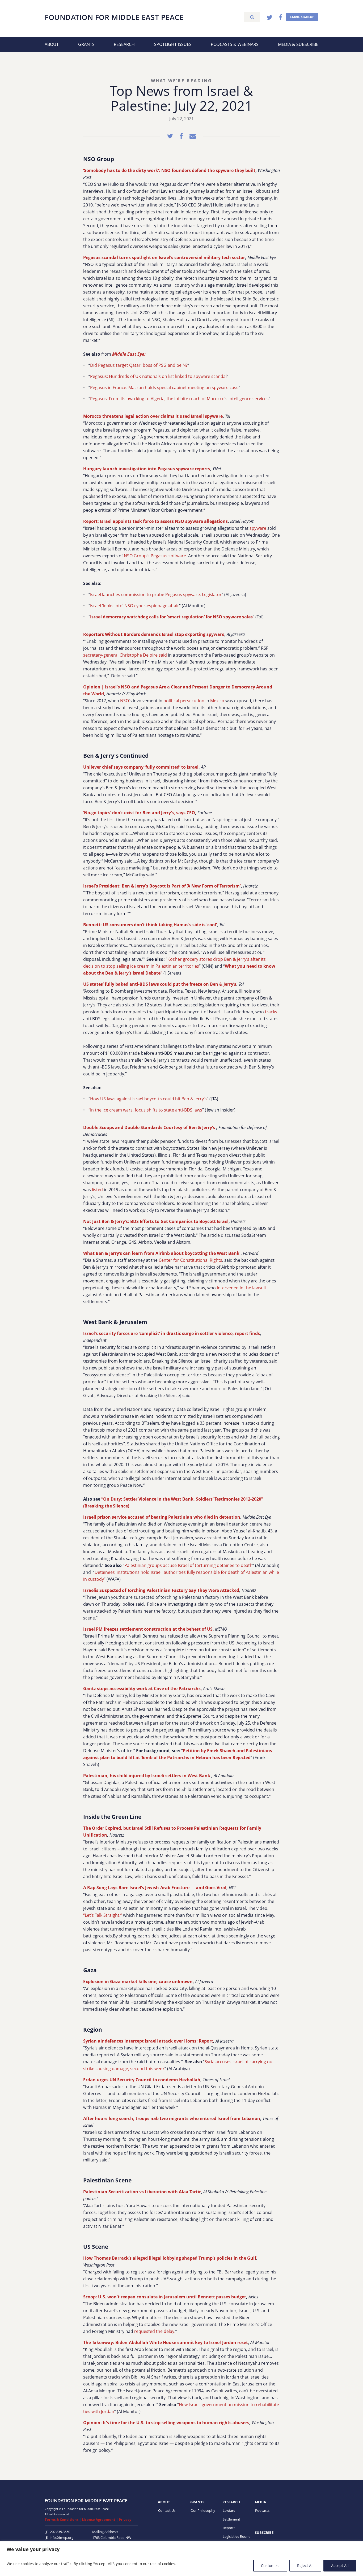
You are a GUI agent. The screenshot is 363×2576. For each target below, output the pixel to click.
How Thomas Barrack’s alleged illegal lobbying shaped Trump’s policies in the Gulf (170, 2258)
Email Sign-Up (302, 17)
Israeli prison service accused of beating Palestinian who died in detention (162, 1517)
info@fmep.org (62, 2538)
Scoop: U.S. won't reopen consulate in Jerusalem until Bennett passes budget (165, 2297)
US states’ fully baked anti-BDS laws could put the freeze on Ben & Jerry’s (160, 984)
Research (124, 44)
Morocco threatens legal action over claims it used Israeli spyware (153, 416)
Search (252, 17)
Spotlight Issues (173, 44)
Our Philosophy (203, 2510)
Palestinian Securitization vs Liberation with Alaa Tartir (142, 2192)
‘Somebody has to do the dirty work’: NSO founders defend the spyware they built (169, 170)
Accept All (340, 2566)
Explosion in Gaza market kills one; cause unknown (138, 1981)
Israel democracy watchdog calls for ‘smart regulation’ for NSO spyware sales (171, 617)
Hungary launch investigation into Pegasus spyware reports (147, 469)
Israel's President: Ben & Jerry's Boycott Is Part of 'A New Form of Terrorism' (162, 886)
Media (260, 2502)
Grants (86, 44)
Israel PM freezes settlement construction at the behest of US (148, 1629)
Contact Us (167, 2510)
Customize (270, 2566)
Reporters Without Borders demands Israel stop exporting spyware (154, 634)
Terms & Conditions (62, 2519)
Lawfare (229, 2510)
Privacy (125, 2519)
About (52, 44)
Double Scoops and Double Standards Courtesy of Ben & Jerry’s (150, 1127)
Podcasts (262, 2510)
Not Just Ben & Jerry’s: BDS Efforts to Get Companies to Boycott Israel (156, 1221)
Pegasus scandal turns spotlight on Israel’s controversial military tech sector (164, 257)
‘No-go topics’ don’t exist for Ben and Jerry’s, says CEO (139, 813)
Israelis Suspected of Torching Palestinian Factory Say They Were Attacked (161, 1590)
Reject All (305, 2566)
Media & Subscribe (298, 44)
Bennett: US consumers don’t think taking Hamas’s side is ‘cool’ (150, 925)
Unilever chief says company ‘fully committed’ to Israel (141, 767)
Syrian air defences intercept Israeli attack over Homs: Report (148, 2041)
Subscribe (264, 2532)
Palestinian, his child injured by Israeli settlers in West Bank (147, 1776)
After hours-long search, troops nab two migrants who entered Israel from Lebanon (172, 2118)
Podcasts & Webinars (235, 44)
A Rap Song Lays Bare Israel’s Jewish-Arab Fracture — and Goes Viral (155, 1888)
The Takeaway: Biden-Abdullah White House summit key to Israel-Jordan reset (166, 2342)
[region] (181, 2559)
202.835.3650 (60, 2532)
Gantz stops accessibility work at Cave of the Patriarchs (142, 1688)
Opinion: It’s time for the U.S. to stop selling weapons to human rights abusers (166, 2423)
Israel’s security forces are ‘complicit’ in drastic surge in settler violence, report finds (172, 1333)
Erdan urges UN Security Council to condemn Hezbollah (142, 2080)
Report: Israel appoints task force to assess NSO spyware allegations (155, 521)
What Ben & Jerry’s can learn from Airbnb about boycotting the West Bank (162, 1253)
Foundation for (114, 17)
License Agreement (99, 2519)
